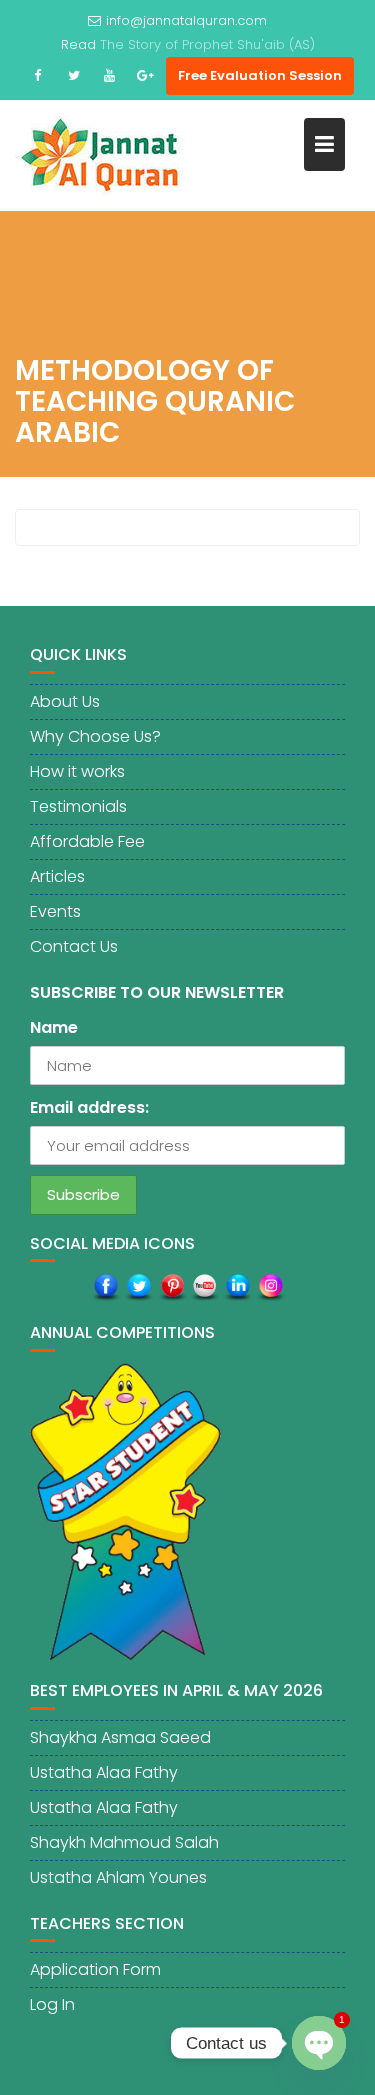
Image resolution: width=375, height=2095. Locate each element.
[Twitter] (74, 76)
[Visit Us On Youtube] (204, 1287)
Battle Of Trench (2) (207, 44)
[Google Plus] (146, 76)
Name (54, 1027)
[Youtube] (110, 76)
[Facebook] (38, 76)
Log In (52, 2004)
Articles (57, 876)
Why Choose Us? (95, 736)
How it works (77, 771)
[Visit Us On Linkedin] (237, 1287)
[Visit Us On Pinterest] (171, 1287)
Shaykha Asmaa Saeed (120, 1737)
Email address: (89, 1107)
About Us (65, 701)
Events (55, 911)
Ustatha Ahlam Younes (118, 1877)
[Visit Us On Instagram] (270, 1287)
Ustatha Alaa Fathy (104, 1772)
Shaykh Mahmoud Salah (124, 1842)
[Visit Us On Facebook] (105, 1287)
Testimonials (78, 806)
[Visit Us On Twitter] (138, 1287)
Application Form (95, 1969)
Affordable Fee (87, 841)
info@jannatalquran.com (186, 20)
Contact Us (74, 946)
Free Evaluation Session (260, 75)
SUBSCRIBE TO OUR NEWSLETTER (157, 992)
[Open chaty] (319, 2043)
